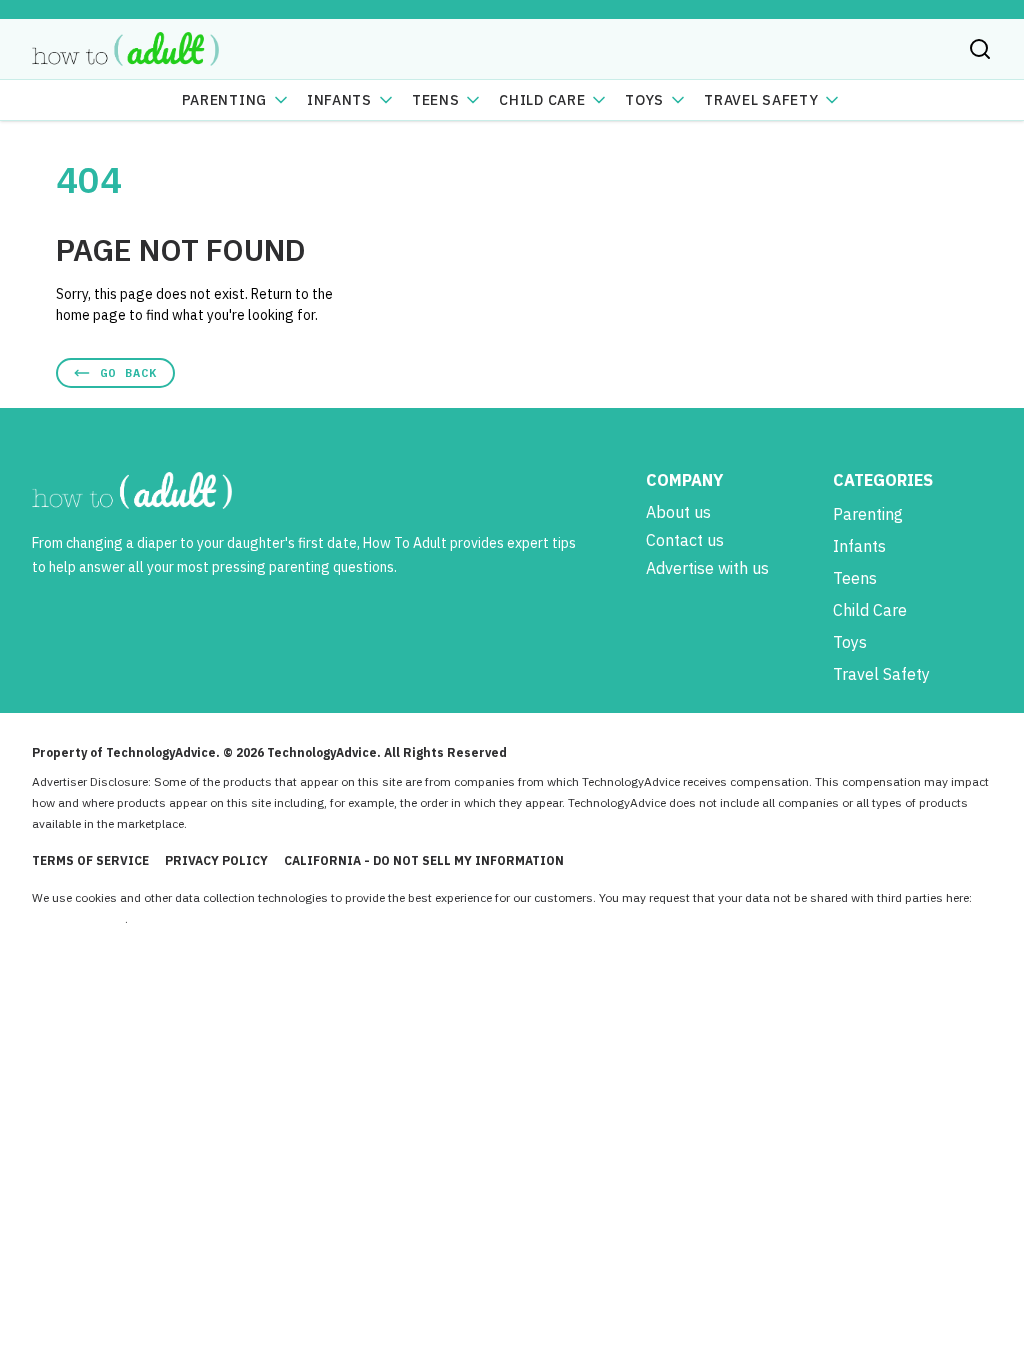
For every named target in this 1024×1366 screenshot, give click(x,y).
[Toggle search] (980, 49)
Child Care (542, 100)
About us (678, 512)
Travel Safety (761, 100)
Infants (339, 100)
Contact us (685, 540)
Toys (644, 100)
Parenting (224, 100)
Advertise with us (707, 568)
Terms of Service (90, 860)
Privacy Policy (216, 860)
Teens (436, 100)
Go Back (128, 372)
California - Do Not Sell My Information (424, 860)
